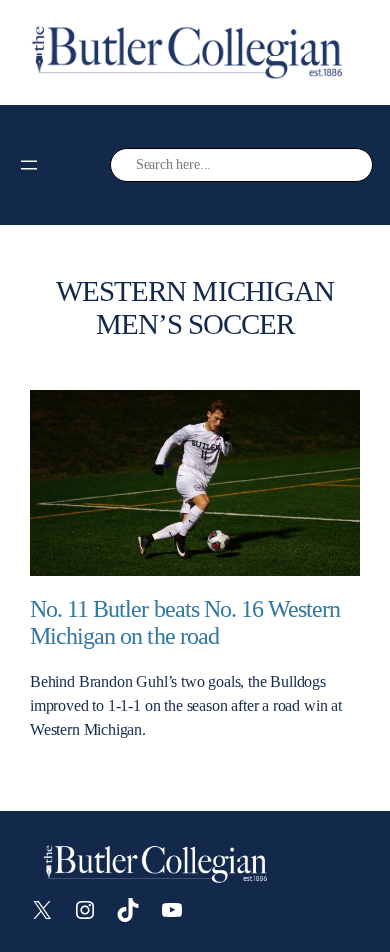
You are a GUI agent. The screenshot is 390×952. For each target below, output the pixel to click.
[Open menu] (29, 165)
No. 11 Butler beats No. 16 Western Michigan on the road (185, 622)
